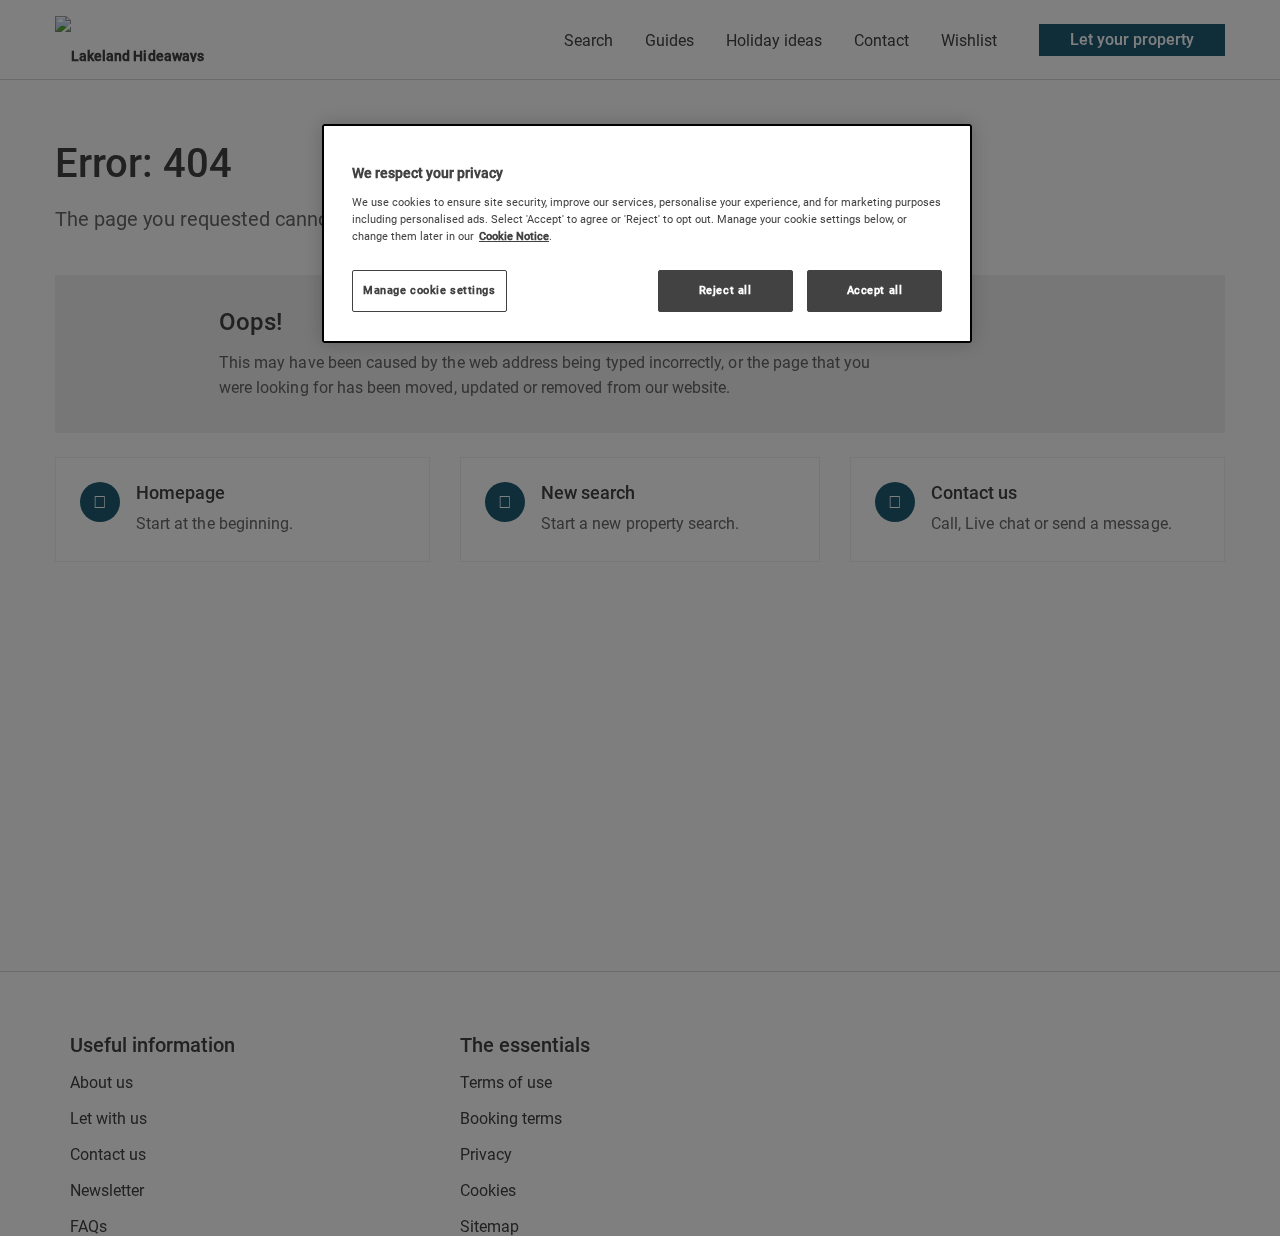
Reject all (725, 289)
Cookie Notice (514, 235)
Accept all (875, 289)
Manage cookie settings (429, 289)
